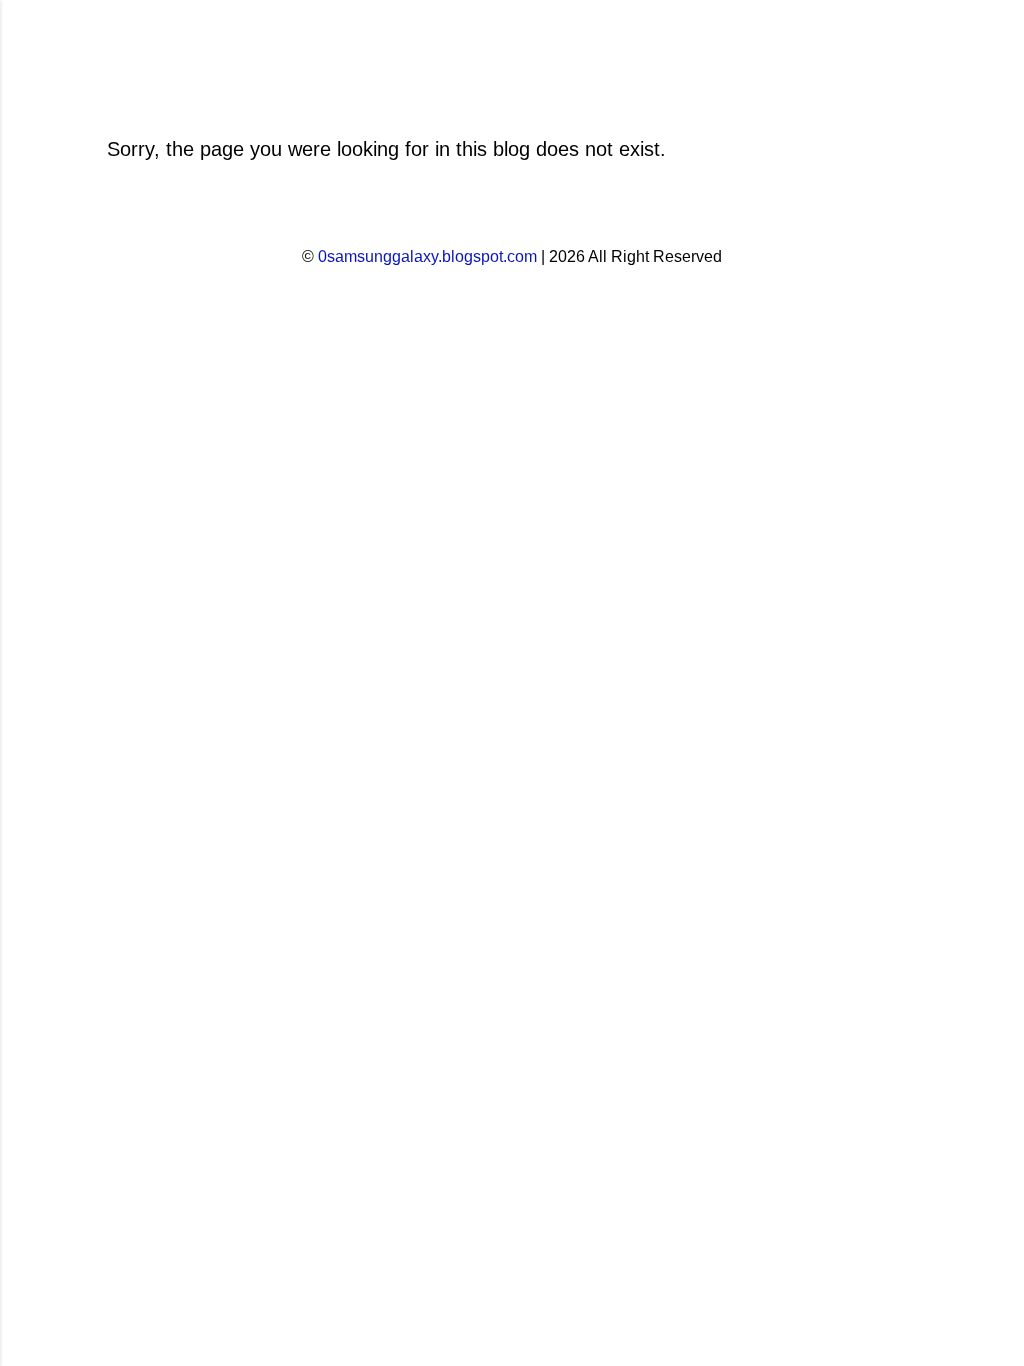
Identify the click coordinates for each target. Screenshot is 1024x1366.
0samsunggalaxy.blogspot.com (427, 256)
